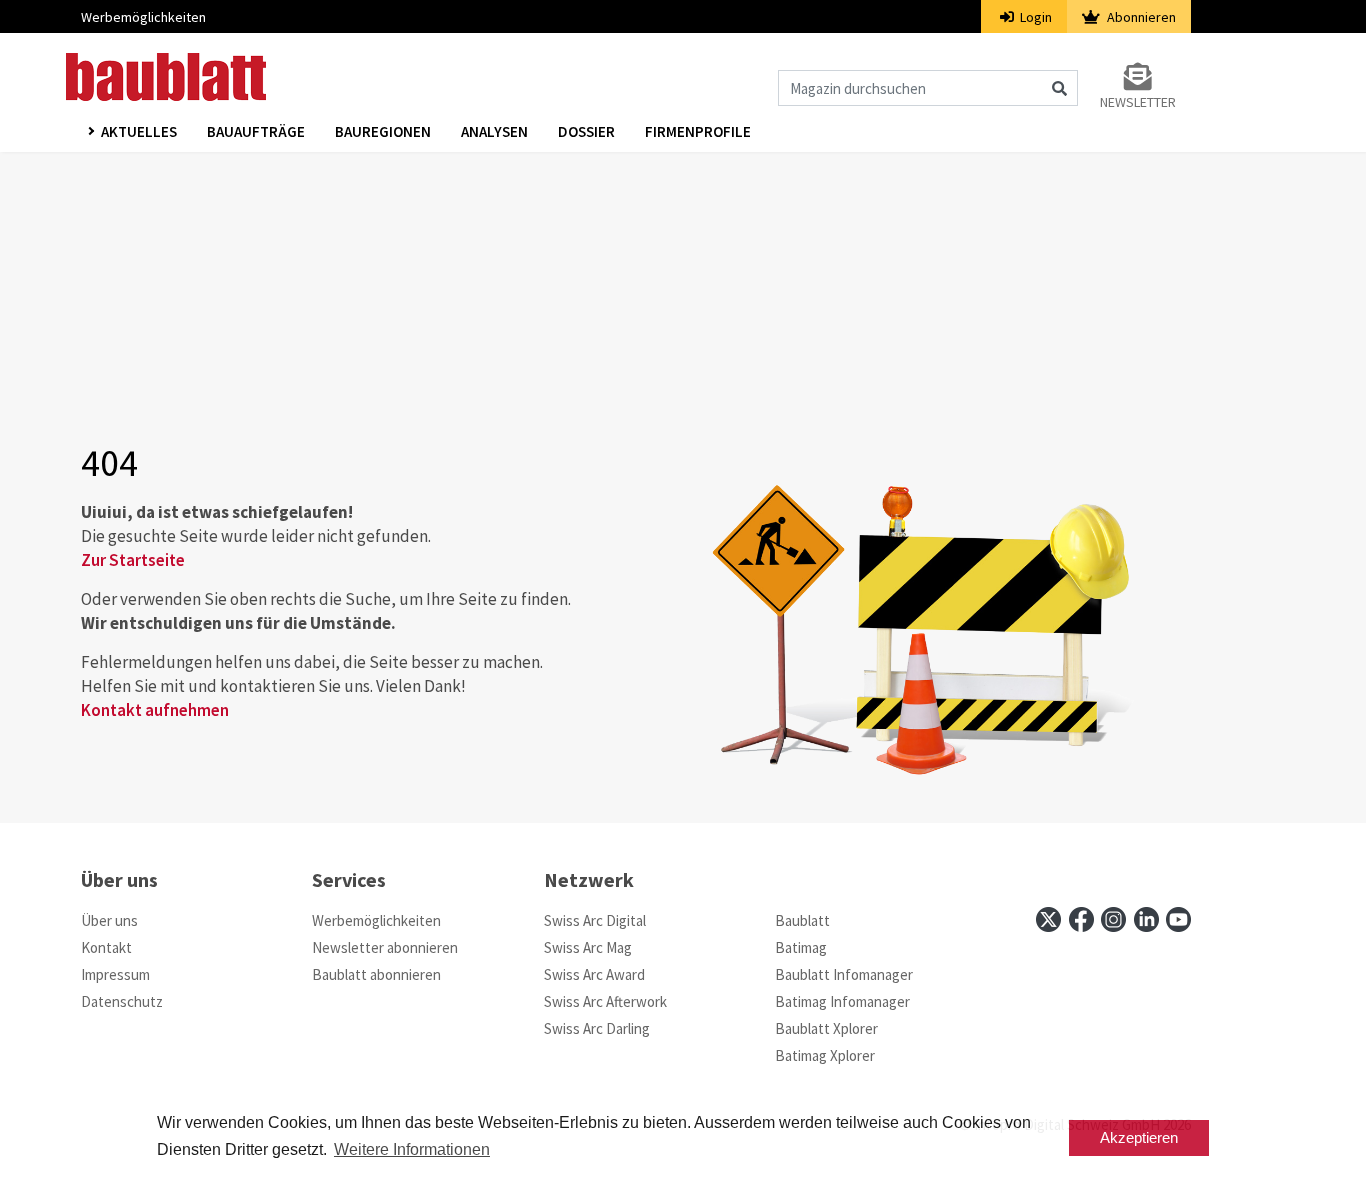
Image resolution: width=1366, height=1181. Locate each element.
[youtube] (1178, 919)
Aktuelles (139, 131)
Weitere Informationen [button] (412, 1149)
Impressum (115, 974)
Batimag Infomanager (842, 1001)
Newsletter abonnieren (385, 947)
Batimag (801, 947)
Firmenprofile (698, 131)
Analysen (494, 131)
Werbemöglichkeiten (143, 17)
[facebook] (1081, 919)
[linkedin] (1146, 919)
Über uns (109, 920)
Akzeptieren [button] (1139, 1137)
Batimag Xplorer (825, 1055)
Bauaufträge (256, 131)
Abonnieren (1140, 17)
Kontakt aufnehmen (155, 710)
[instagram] (1113, 919)
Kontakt (106, 947)
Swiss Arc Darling (597, 1028)
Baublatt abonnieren (376, 974)
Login (1034, 17)
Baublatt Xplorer (826, 1028)
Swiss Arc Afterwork (605, 1001)
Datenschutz (122, 1001)
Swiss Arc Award (594, 974)
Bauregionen (383, 131)
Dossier (586, 131)
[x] (1048, 919)
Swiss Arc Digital (595, 920)
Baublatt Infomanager (844, 974)
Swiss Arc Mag (588, 947)
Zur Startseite (133, 560)
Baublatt (802, 920)
